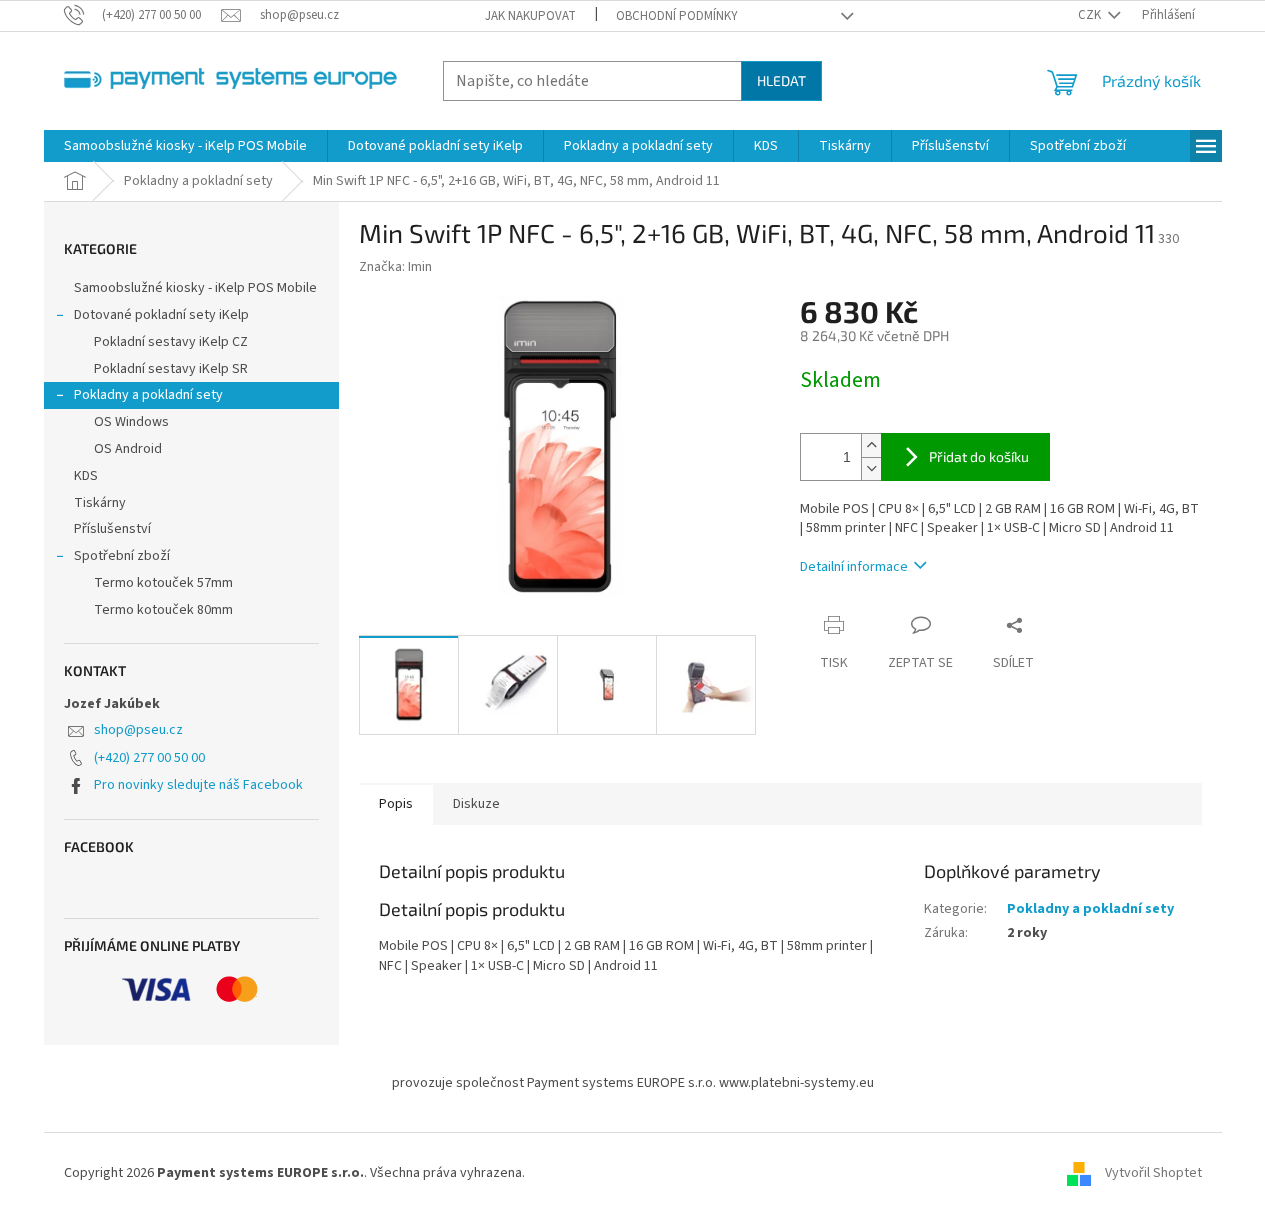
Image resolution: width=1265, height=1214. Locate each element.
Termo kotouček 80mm (163, 610)
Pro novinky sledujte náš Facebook (198, 785)
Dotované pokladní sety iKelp (161, 315)
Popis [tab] (396, 804)
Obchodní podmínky (677, 16)
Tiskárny (100, 503)
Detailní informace (854, 567)
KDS (86, 476)
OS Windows (131, 422)
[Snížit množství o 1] (871, 468)
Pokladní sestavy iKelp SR (171, 369)
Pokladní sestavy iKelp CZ (171, 342)
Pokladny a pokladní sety (148, 395)
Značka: (395, 267)
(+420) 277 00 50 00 (149, 758)
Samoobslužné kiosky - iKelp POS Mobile (195, 288)
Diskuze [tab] (476, 804)
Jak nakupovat (530, 16)
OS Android (128, 449)
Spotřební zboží (122, 556)
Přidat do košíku (979, 456)
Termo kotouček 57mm (163, 583)
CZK (1091, 15)
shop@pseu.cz (138, 730)
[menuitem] (185, 146)
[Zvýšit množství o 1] (871, 445)
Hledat (781, 80)
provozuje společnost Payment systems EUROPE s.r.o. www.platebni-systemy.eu (633, 1083)
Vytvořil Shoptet (1153, 1173)
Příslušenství (112, 529)
